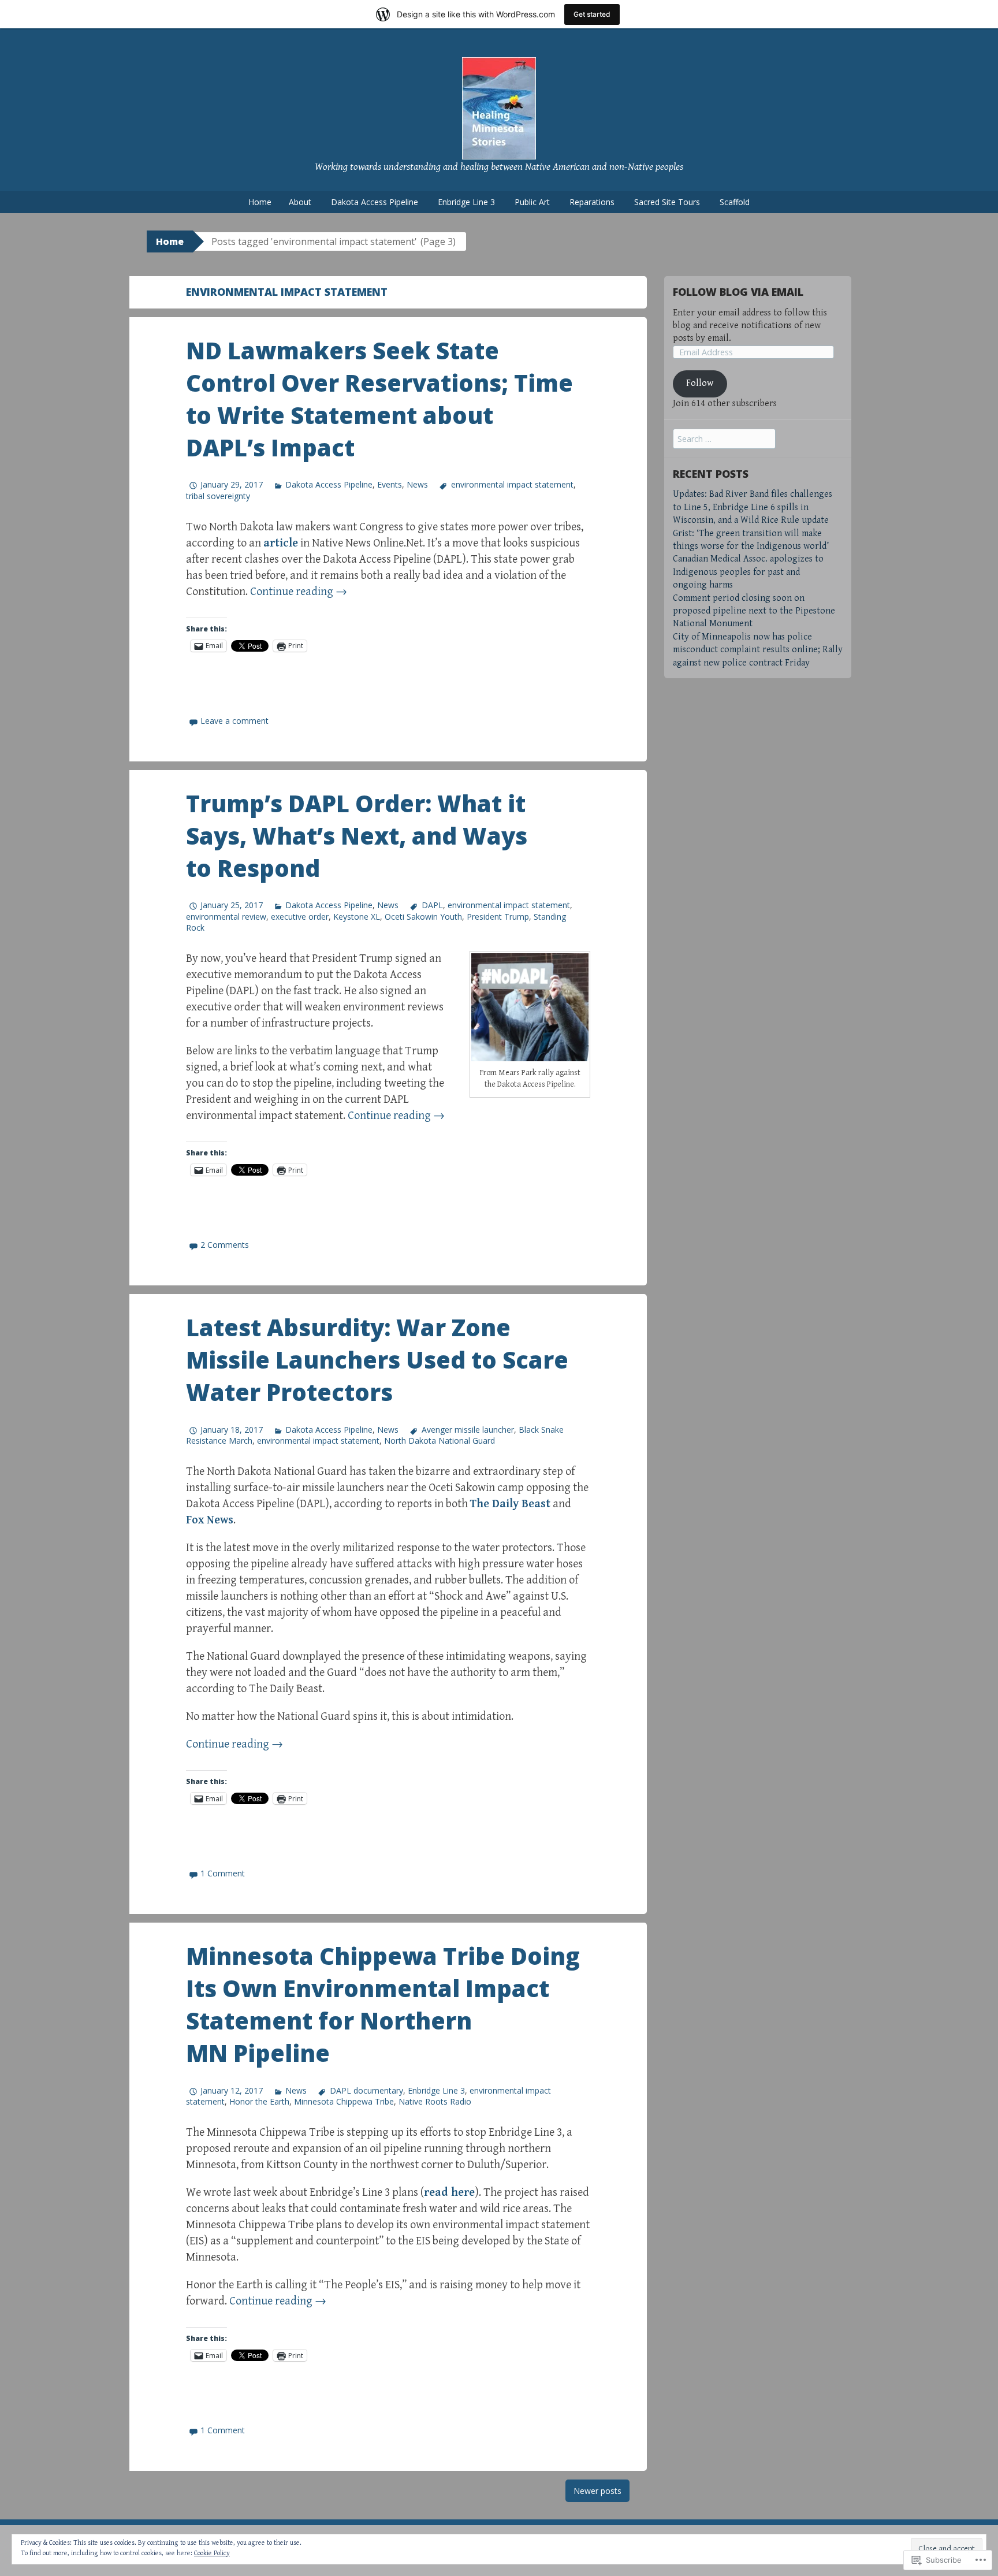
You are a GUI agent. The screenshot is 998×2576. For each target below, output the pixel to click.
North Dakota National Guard (440, 1441)
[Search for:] (724, 439)
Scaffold (735, 202)
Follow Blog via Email (738, 292)
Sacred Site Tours (667, 202)
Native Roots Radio (435, 2101)
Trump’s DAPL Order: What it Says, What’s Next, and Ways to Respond (357, 836)
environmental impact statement (512, 484)
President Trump (498, 917)
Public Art (532, 202)
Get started (592, 14)
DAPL (432, 905)
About (300, 202)
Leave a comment (234, 721)
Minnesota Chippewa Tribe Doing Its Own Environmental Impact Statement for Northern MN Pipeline (383, 2004)
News (417, 484)
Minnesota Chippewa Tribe (344, 2101)
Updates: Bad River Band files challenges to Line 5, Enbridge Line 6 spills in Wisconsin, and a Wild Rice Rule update (753, 507)
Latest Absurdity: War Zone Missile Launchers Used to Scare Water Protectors (377, 1360)
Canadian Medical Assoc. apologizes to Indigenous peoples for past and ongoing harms (748, 572)
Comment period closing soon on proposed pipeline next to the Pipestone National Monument (754, 611)
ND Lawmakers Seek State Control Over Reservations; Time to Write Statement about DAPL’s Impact (379, 399)
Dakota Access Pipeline (375, 202)
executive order (300, 917)
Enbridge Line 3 (466, 202)
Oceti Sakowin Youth (423, 917)
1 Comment (223, 1873)
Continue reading (299, 592)
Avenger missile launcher (468, 1430)
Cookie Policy (212, 2553)
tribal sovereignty (218, 496)
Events (390, 484)
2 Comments (225, 1245)
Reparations (592, 202)
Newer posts (597, 2491)
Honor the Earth (259, 2101)
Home (260, 202)
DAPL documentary (366, 2090)
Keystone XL (357, 917)
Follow (700, 383)
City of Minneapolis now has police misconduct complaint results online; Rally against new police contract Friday (758, 650)
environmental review (226, 917)
